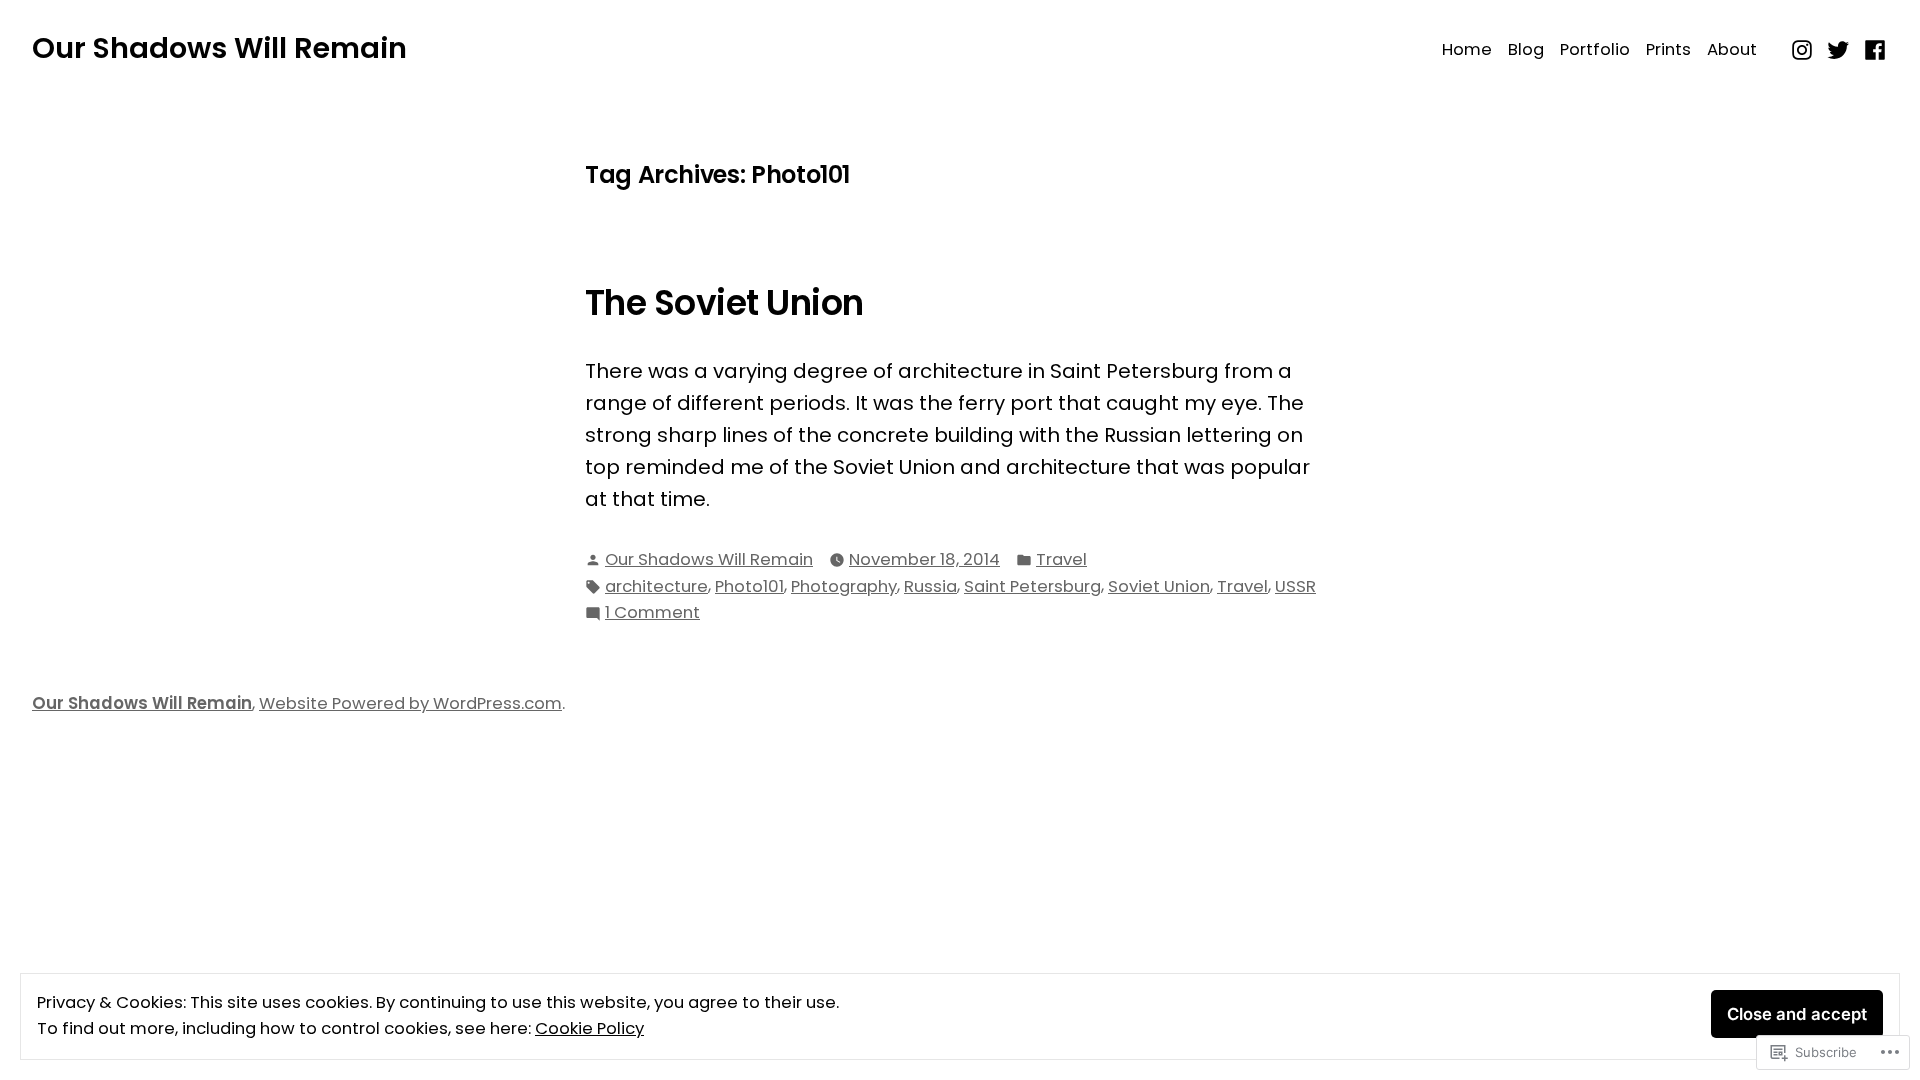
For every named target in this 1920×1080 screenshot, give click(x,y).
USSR (1295, 586)
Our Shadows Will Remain (219, 48)
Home (1467, 49)
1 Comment (652, 613)
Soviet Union (1159, 586)
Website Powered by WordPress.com (410, 703)
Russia (930, 586)
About (1732, 49)
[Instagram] (1804, 48)
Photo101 (749, 586)
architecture (656, 586)
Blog (1526, 49)
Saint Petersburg (1032, 586)
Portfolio (1595, 49)
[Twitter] (1838, 48)
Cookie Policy (589, 1028)
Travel (1061, 559)
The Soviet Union (724, 303)
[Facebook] (1872, 48)
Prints (1668, 49)
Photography (844, 586)
